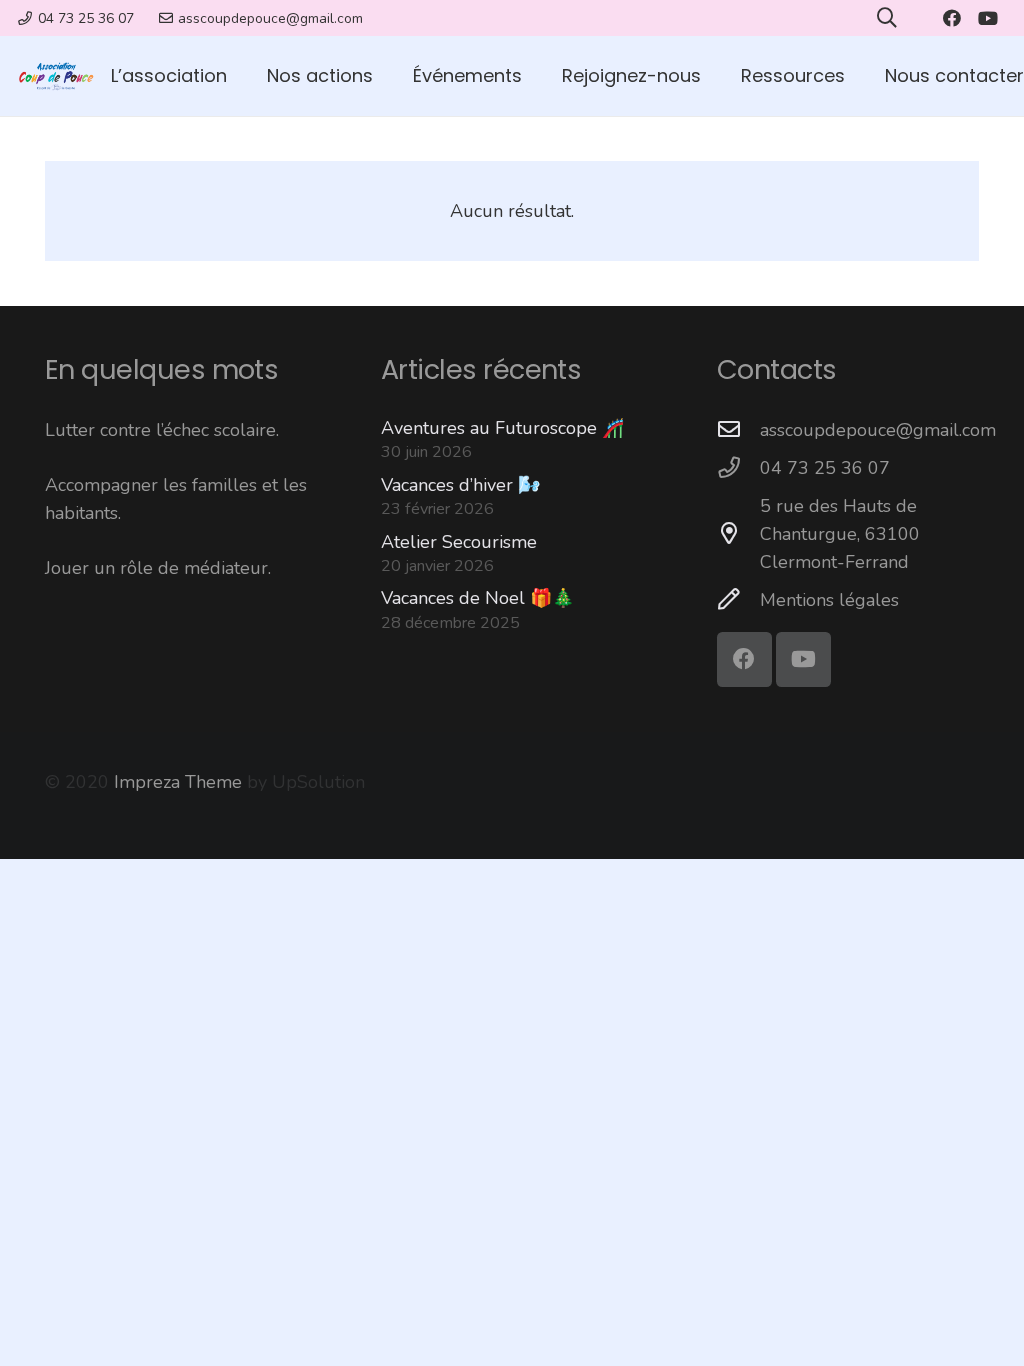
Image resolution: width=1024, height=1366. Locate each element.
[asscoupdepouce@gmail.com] (738, 430)
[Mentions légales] (738, 600)
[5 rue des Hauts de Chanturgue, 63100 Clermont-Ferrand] (738, 534)
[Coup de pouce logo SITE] (56, 76)
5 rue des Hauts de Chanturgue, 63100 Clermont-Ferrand (840, 534)
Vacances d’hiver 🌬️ (460, 485)
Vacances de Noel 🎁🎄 (477, 598)
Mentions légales (829, 600)
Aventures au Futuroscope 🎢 (502, 428)
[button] (384, 76)
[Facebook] (952, 18)
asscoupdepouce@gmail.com (878, 430)
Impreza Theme (178, 782)
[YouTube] (988, 18)
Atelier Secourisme (459, 542)
